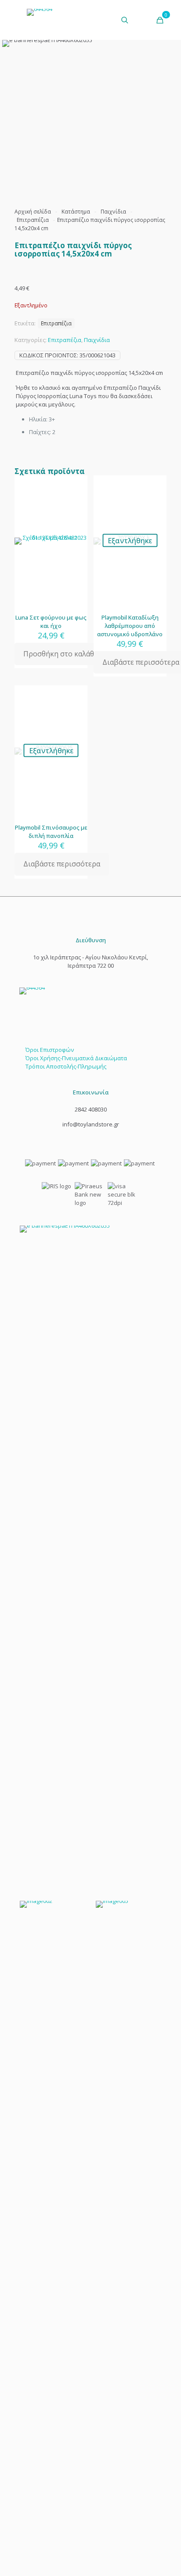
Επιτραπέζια (33, 220)
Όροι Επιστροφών (50, 1050)
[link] (90, 1554)
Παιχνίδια (113, 212)
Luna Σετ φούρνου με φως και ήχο (51, 622)
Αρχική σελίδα (33, 212)
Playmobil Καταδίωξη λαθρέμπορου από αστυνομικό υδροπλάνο (130, 626)
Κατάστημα (76, 212)
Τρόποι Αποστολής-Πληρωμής (66, 1066)
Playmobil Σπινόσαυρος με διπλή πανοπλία (51, 832)
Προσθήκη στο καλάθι (60, 654)
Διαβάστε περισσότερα (62, 864)
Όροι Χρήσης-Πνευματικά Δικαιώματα (76, 1058)
